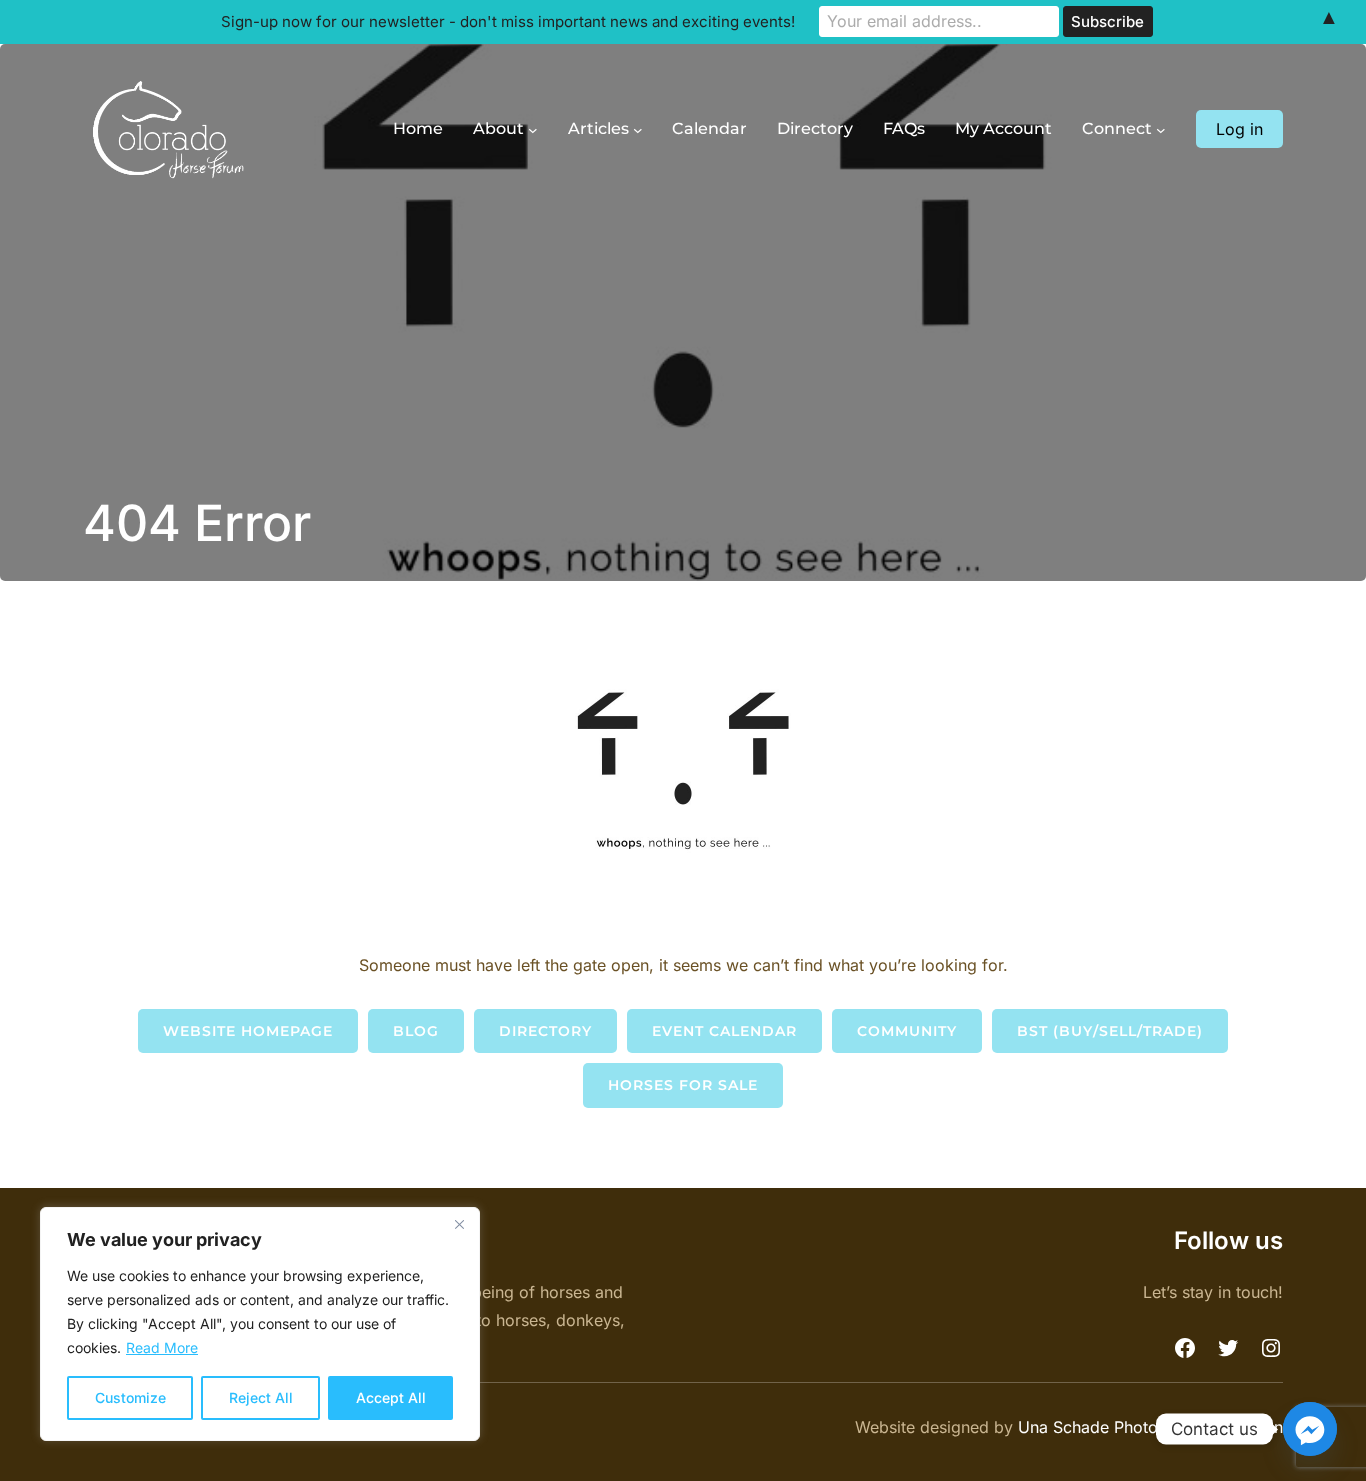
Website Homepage (248, 1031)
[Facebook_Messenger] (1310, 1429)
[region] (260, 1324)
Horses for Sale (683, 1085)
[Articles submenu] (638, 130)
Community (907, 1031)
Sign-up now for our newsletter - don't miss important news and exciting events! (508, 21)
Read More (162, 1347)
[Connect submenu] (1161, 130)
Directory (545, 1031)
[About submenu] (533, 130)
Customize (130, 1397)
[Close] (459, 1224)
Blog (416, 1031)
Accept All (391, 1397)
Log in (1239, 129)
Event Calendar (724, 1031)
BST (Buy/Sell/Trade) (1110, 1031)
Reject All (261, 1397)
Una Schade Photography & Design (1150, 1427)
